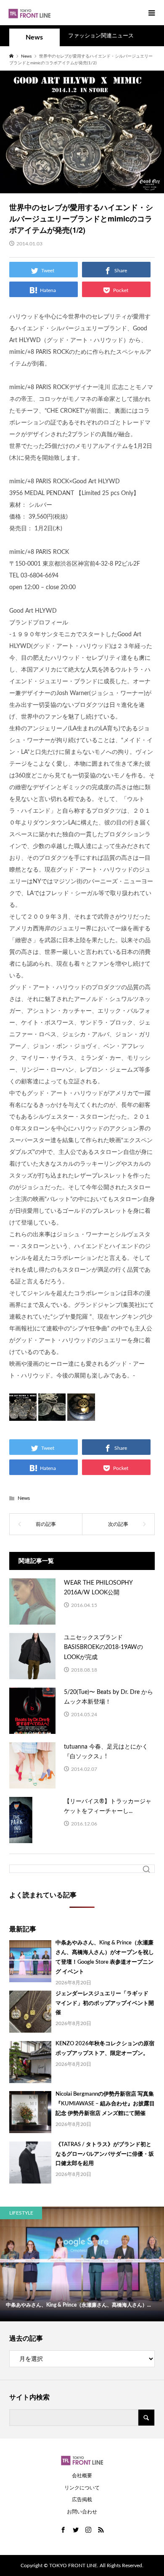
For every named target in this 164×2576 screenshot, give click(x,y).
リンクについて (82, 2488)
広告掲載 (82, 2500)
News (34, 37)
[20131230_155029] (81, 1414)
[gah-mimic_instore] (23, 1414)
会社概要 (82, 2476)
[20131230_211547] (52, 1414)
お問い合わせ (82, 2512)
